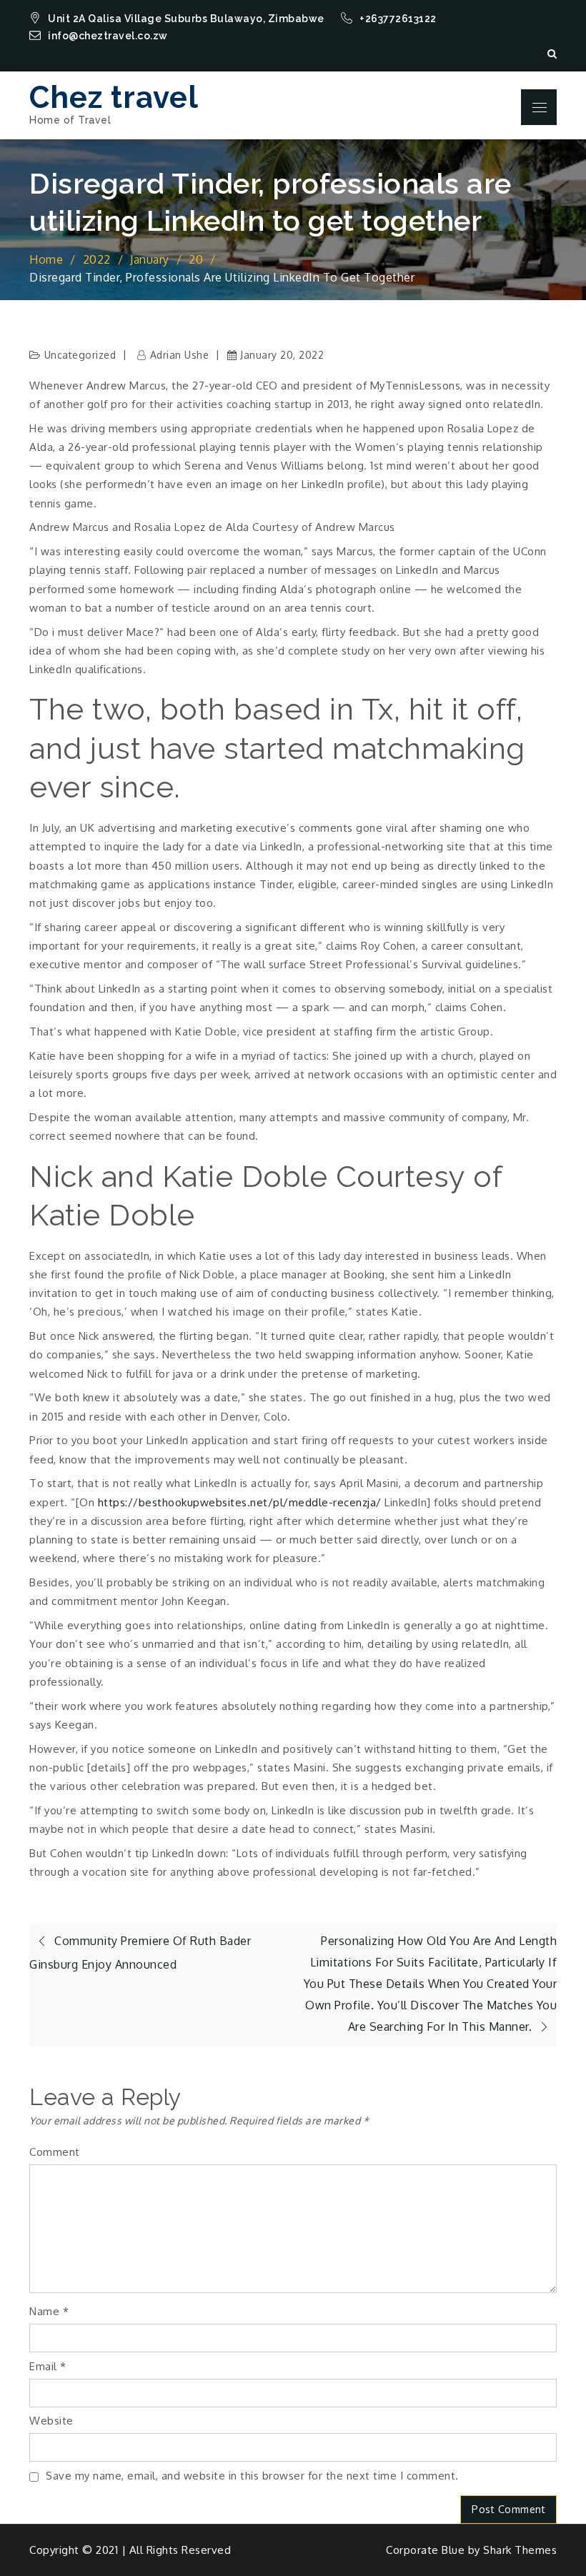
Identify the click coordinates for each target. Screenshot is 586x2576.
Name (49, 2311)
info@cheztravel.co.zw (108, 36)
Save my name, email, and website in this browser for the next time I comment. (252, 2476)
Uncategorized (80, 355)
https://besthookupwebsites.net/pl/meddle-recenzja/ (240, 1502)
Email (48, 2366)
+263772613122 (399, 19)
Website (51, 2421)
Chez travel (114, 98)
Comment (55, 2152)
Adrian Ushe (179, 355)
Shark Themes (520, 2550)
